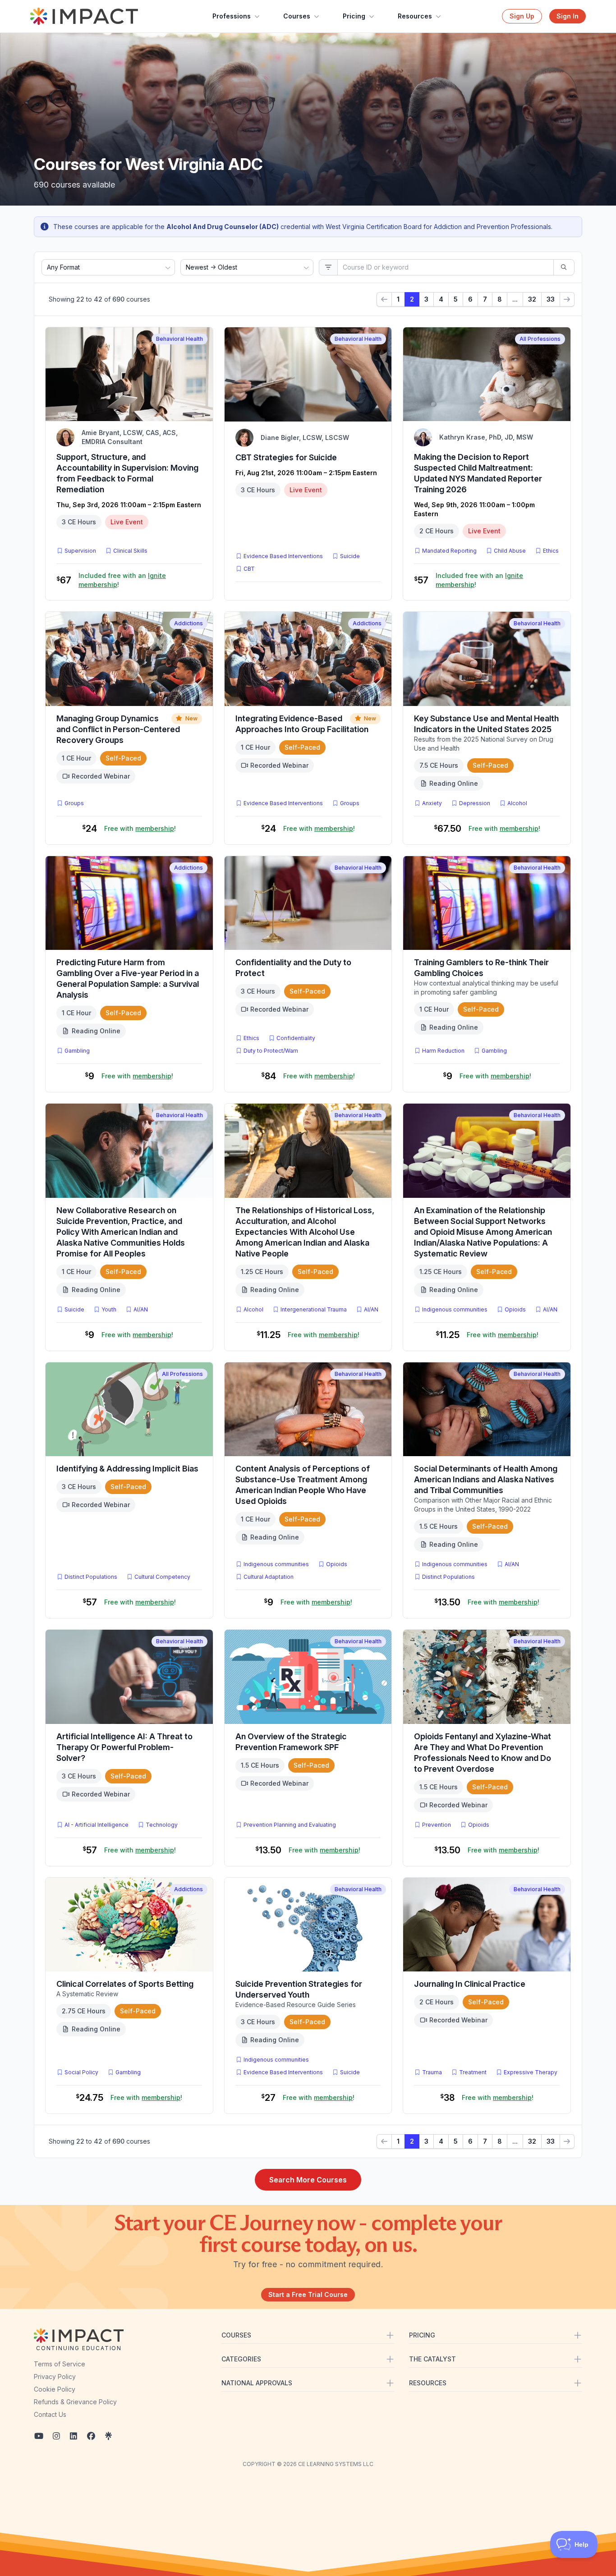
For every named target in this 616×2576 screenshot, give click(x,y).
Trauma (432, 2072)
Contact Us (50, 2414)
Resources (415, 16)
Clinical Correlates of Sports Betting (125, 1984)
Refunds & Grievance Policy (75, 2402)
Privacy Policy (55, 2377)
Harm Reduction (443, 1051)
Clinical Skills (130, 551)
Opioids (515, 1309)
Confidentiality (296, 1038)
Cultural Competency (162, 1577)
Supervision (80, 551)
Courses (297, 16)
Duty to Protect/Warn (271, 1051)
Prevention (437, 1825)
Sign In (568, 16)
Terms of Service (60, 2364)
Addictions (188, 623)
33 (551, 299)
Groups (74, 803)
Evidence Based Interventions (283, 556)
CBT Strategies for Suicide (286, 457)
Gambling (77, 1051)
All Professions (540, 339)
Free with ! (140, 828)
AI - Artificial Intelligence (97, 1825)
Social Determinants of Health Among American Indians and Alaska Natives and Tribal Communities (486, 1479)
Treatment (473, 2072)
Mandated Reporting (449, 551)
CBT (251, 568)
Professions (232, 16)
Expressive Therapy (531, 2072)
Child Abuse (510, 551)
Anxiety (432, 803)
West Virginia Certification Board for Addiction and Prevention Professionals (438, 227)
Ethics (551, 551)
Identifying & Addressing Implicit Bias (127, 1469)
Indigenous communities (455, 1309)
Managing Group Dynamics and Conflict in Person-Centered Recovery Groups (118, 729)
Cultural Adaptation (269, 1577)
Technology (162, 1825)
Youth (109, 1309)
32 (532, 299)
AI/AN (141, 1309)
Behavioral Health (179, 339)
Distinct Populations (91, 1577)
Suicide (350, 556)
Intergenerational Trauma (314, 1309)
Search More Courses (308, 2180)
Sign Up (522, 16)
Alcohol (517, 803)
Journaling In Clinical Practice (470, 1984)
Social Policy (81, 2072)
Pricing (354, 16)
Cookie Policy (55, 2389)
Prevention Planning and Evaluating (290, 1825)
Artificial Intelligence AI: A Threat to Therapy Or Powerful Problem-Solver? (124, 1747)
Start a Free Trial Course (308, 2294)
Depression (475, 803)
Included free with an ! (122, 580)
